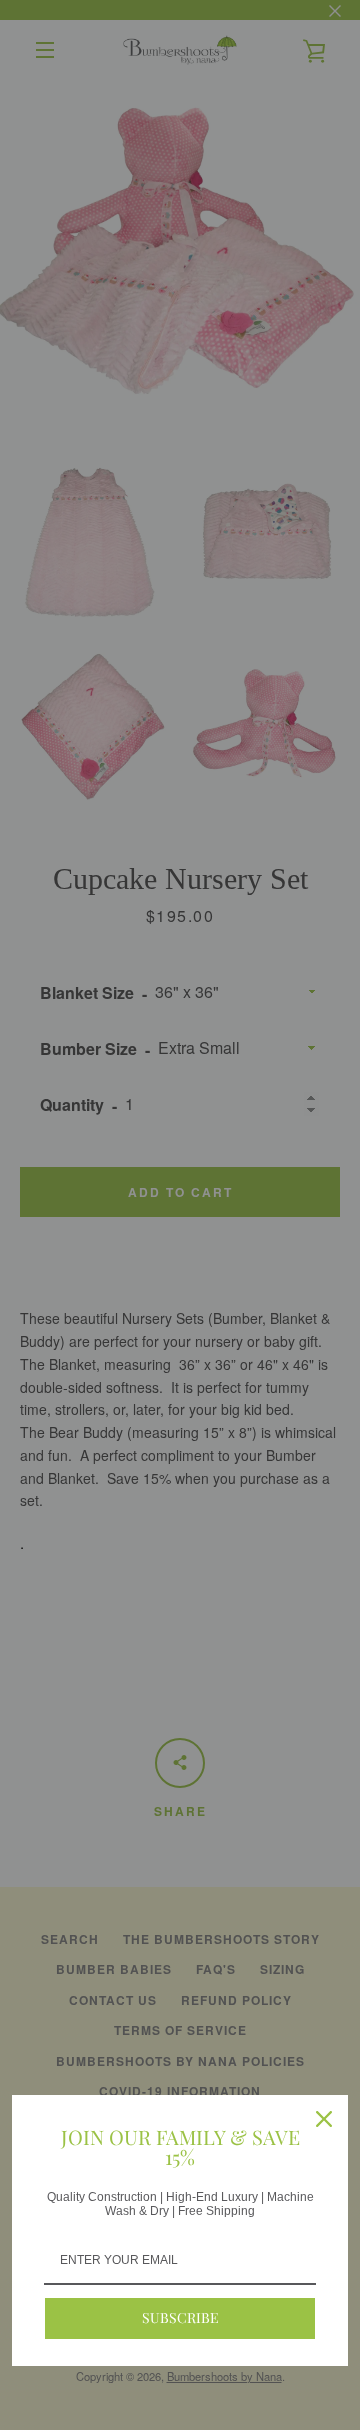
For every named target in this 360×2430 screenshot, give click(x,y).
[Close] (324, 2119)
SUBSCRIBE (180, 2317)
